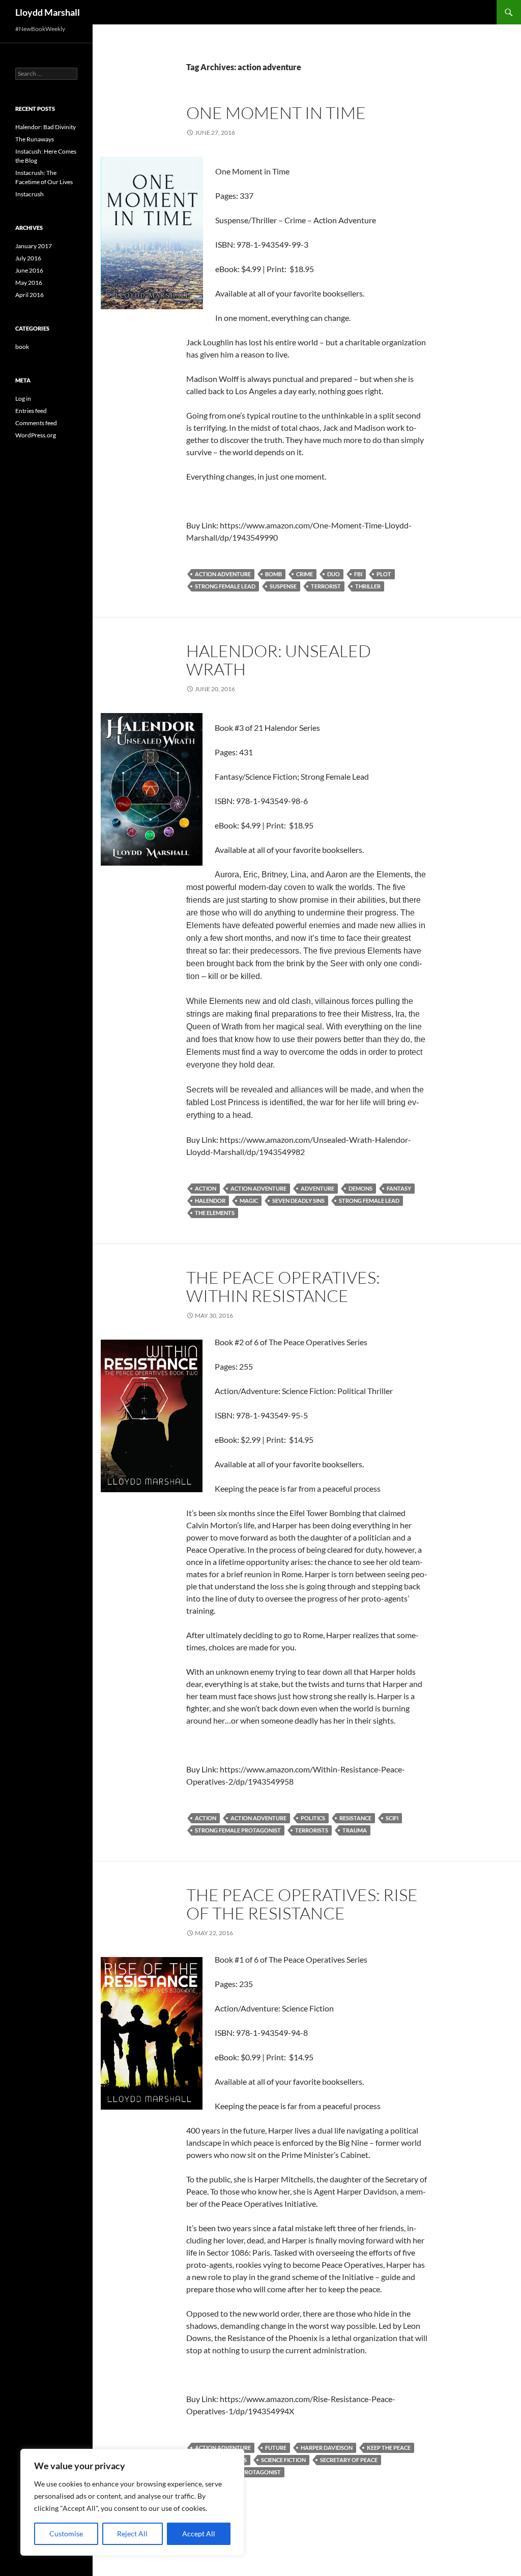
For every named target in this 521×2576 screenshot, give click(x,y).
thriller (368, 586)
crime (305, 574)
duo (334, 574)
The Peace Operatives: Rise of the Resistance (302, 1904)
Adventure (317, 1188)
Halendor (210, 1201)
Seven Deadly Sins (298, 1201)
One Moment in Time (276, 113)
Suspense (283, 586)
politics (313, 1818)
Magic (249, 1201)
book (22, 347)
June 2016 (29, 270)
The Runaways (35, 139)
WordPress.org (36, 435)
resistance (355, 1818)
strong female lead (225, 586)
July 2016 (28, 258)
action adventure (223, 574)
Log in (23, 398)
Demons (360, 1188)
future (276, 2448)
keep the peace (389, 2448)
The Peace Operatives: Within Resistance (283, 1286)
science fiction (283, 2460)
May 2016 (29, 283)
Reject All (132, 2534)
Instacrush (30, 194)
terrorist (326, 586)
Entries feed (31, 411)
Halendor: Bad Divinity (46, 127)
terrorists (312, 1830)
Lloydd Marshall (48, 12)
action (206, 1188)
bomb (273, 574)
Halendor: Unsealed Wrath (279, 660)
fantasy (399, 1188)
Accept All (199, 2534)
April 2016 (30, 295)
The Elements (215, 1213)
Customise (66, 2534)
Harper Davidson (327, 2448)
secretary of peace (349, 2460)
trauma (355, 1830)
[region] (132, 2502)
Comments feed (36, 423)
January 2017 (34, 246)
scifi (392, 1818)
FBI (358, 574)
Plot (384, 574)
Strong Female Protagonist (238, 1830)
